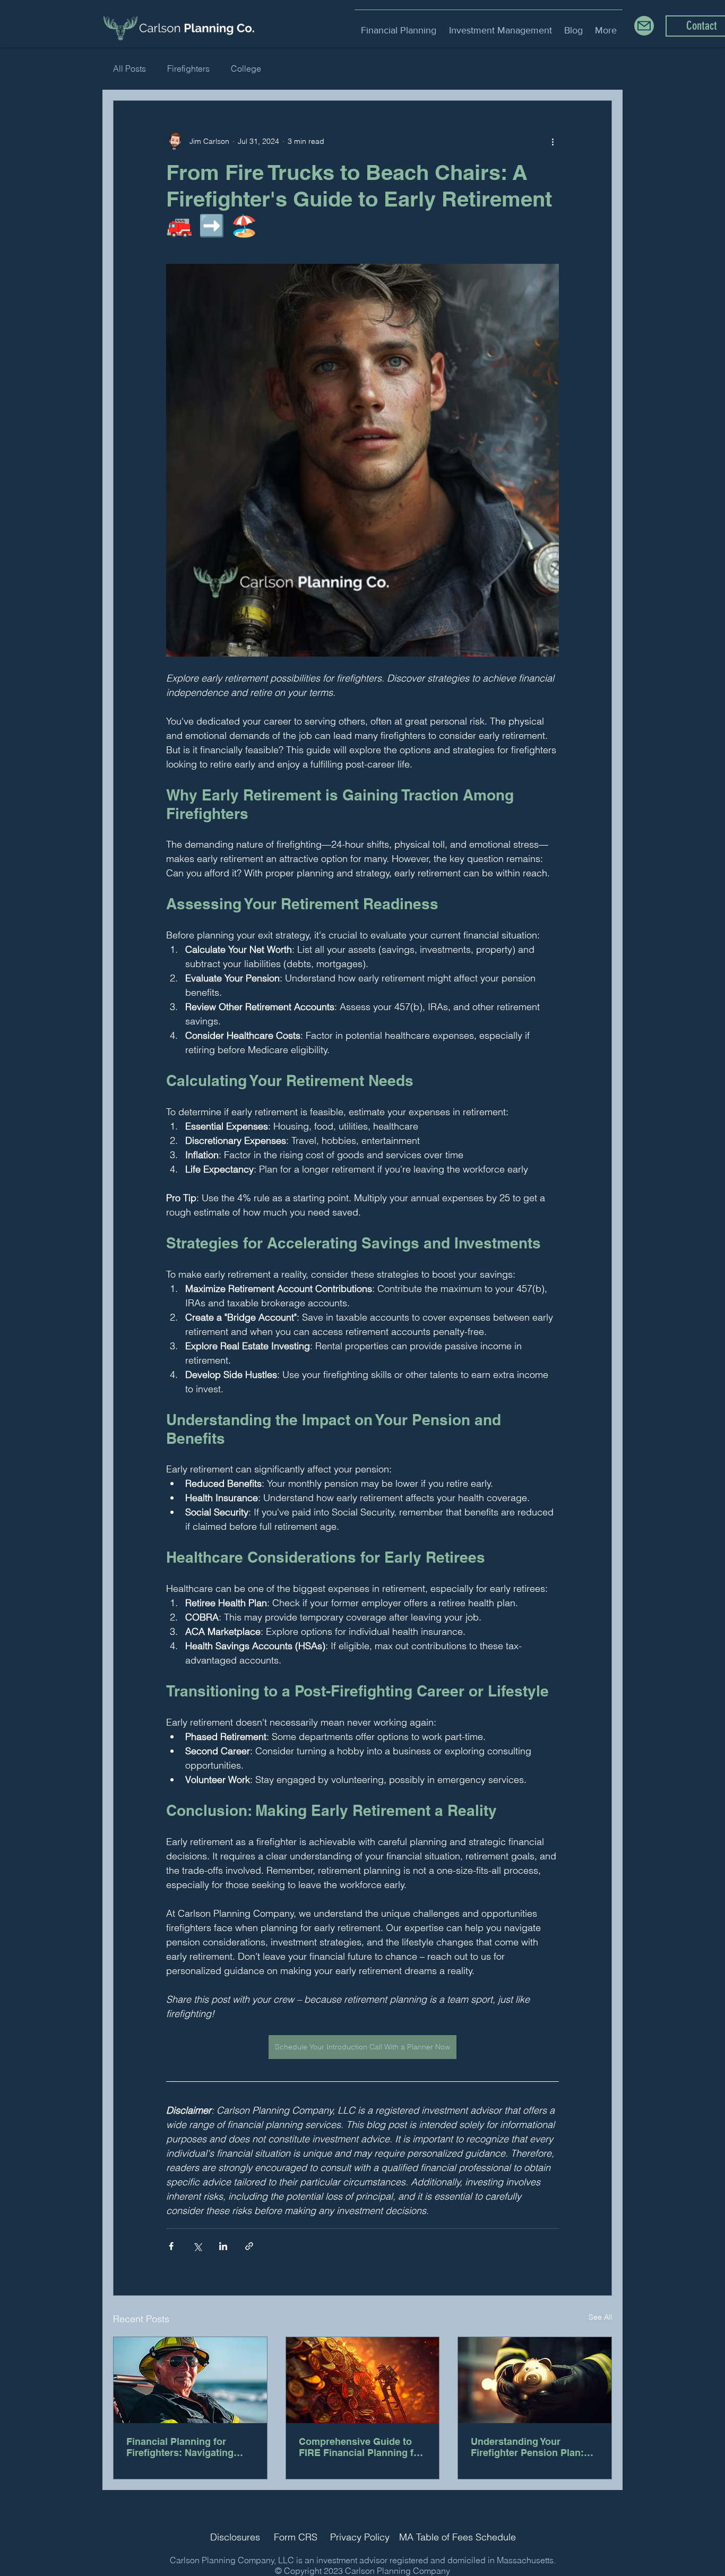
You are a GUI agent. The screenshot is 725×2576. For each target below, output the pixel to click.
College (246, 68)
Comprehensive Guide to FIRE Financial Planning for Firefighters (361, 2447)
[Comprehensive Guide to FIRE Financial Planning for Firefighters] (363, 2380)
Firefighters (188, 68)
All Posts (130, 68)
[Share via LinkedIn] (223, 2246)
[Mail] (644, 26)
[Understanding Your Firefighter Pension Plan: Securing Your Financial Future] (535, 2380)
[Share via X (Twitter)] (197, 2246)
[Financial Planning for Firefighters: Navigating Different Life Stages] (190, 2380)
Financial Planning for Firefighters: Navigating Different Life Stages (180, 2447)
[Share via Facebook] (171, 2246)
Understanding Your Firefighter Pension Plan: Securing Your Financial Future (527, 2447)
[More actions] (553, 141)
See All (600, 2317)
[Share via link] (249, 2246)
